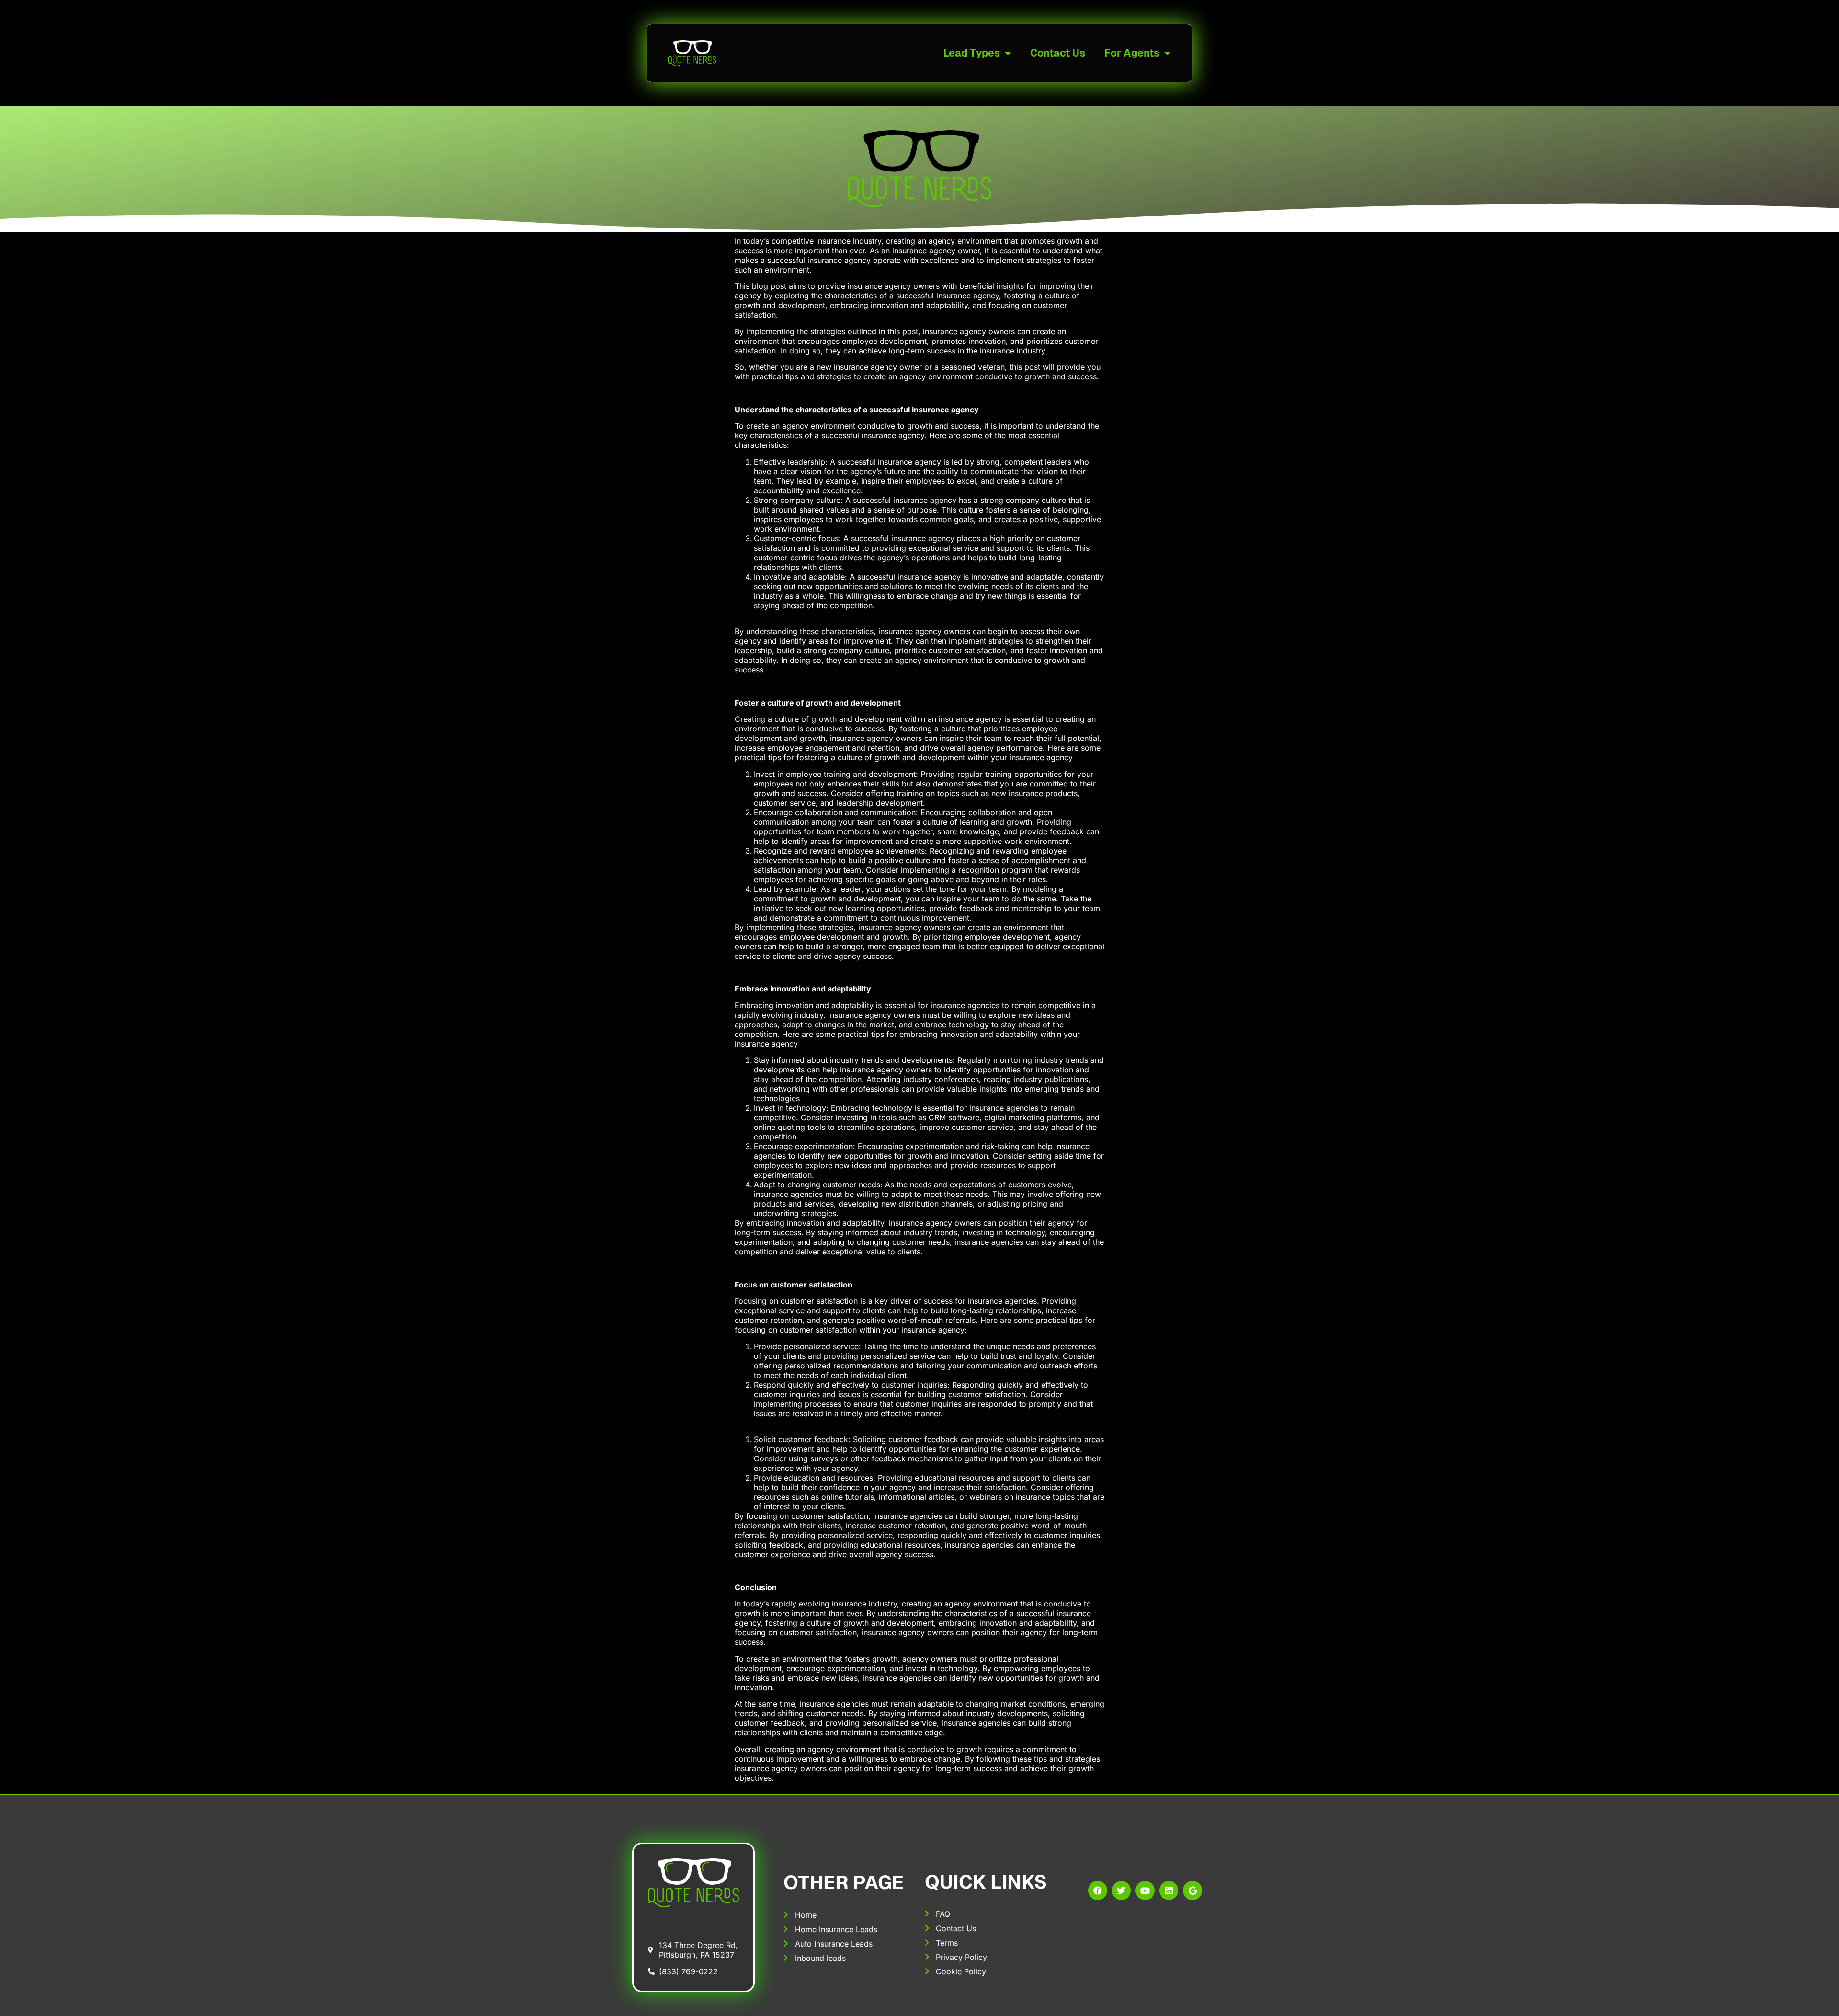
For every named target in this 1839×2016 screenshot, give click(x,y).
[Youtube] (1145, 1891)
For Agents (1132, 53)
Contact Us (1058, 53)
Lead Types (972, 53)
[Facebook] (1098, 1891)
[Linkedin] (1169, 1891)
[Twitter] (1122, 1891)
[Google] (1192, 1891)
